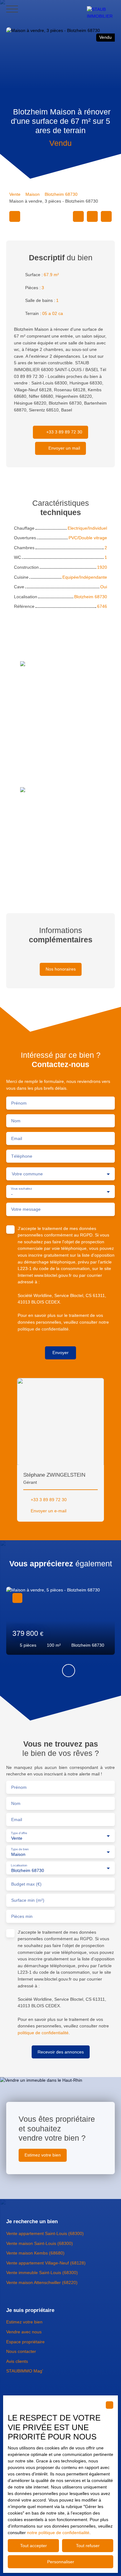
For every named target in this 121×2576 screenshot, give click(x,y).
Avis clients (17, 2361)
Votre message (26, 1209)
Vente (15, 194)
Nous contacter (21, 2351)
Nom (16, 1121)
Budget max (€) (26, 1884)
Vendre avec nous (24, 2332)
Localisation (19, 1865)
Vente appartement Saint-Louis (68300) (45, 2233)
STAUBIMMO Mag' (25, 2371)
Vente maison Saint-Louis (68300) (40, 2243)
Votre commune (27, 1174)
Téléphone (22, 1156)
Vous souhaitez (21, 1189)
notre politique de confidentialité (58, 2533)
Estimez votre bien (24, 2322)
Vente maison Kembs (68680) (35, 2253)
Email (17, 1138)
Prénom (19, 1103)
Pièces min (22, 1916)
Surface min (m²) (28, 1900)
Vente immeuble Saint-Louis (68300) (42, 2273)
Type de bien (20, 1849)
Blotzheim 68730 (61, 194)
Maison (33, 194)
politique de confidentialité (43, 1329)
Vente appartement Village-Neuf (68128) (46, 2263)
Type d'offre (19, 1833)
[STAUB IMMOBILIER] (101, 9)
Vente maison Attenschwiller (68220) (42, 2282)
